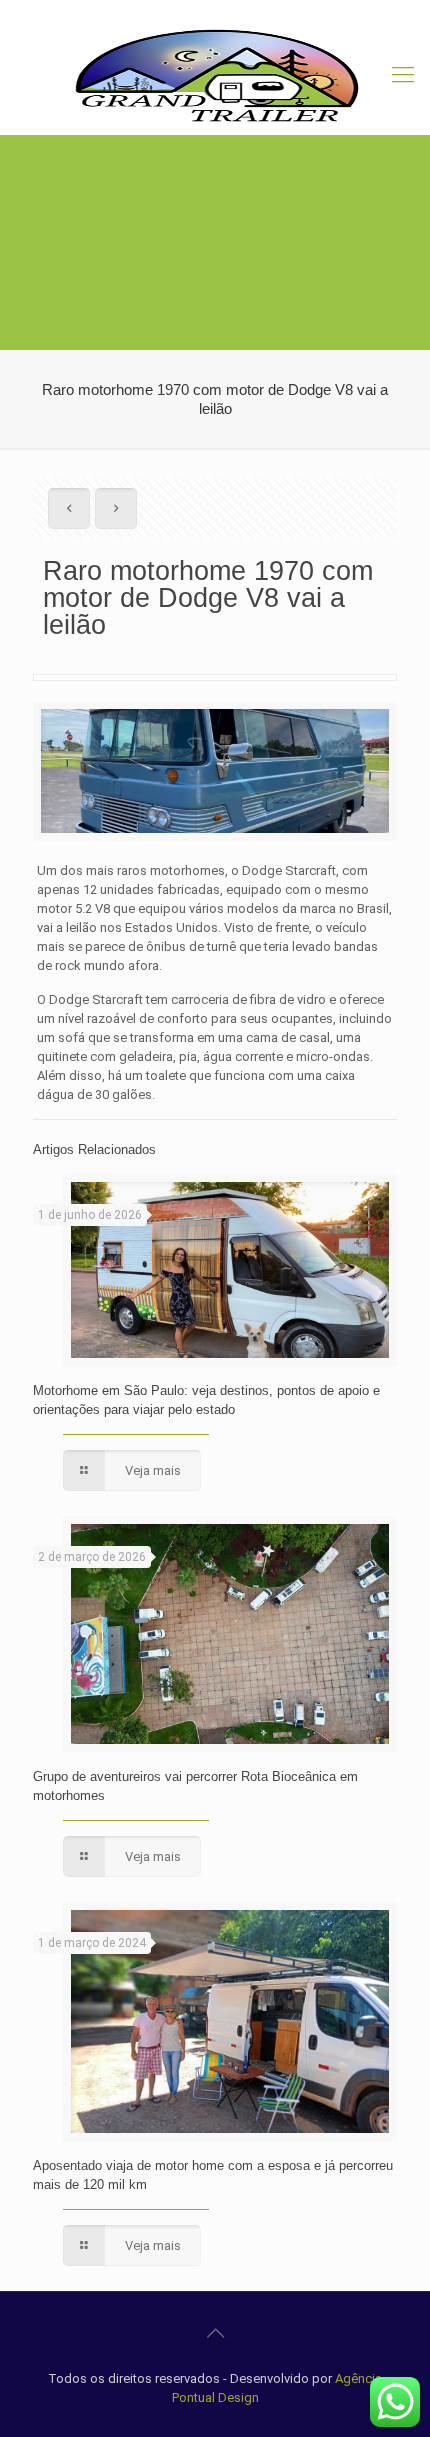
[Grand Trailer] (215, 75)
